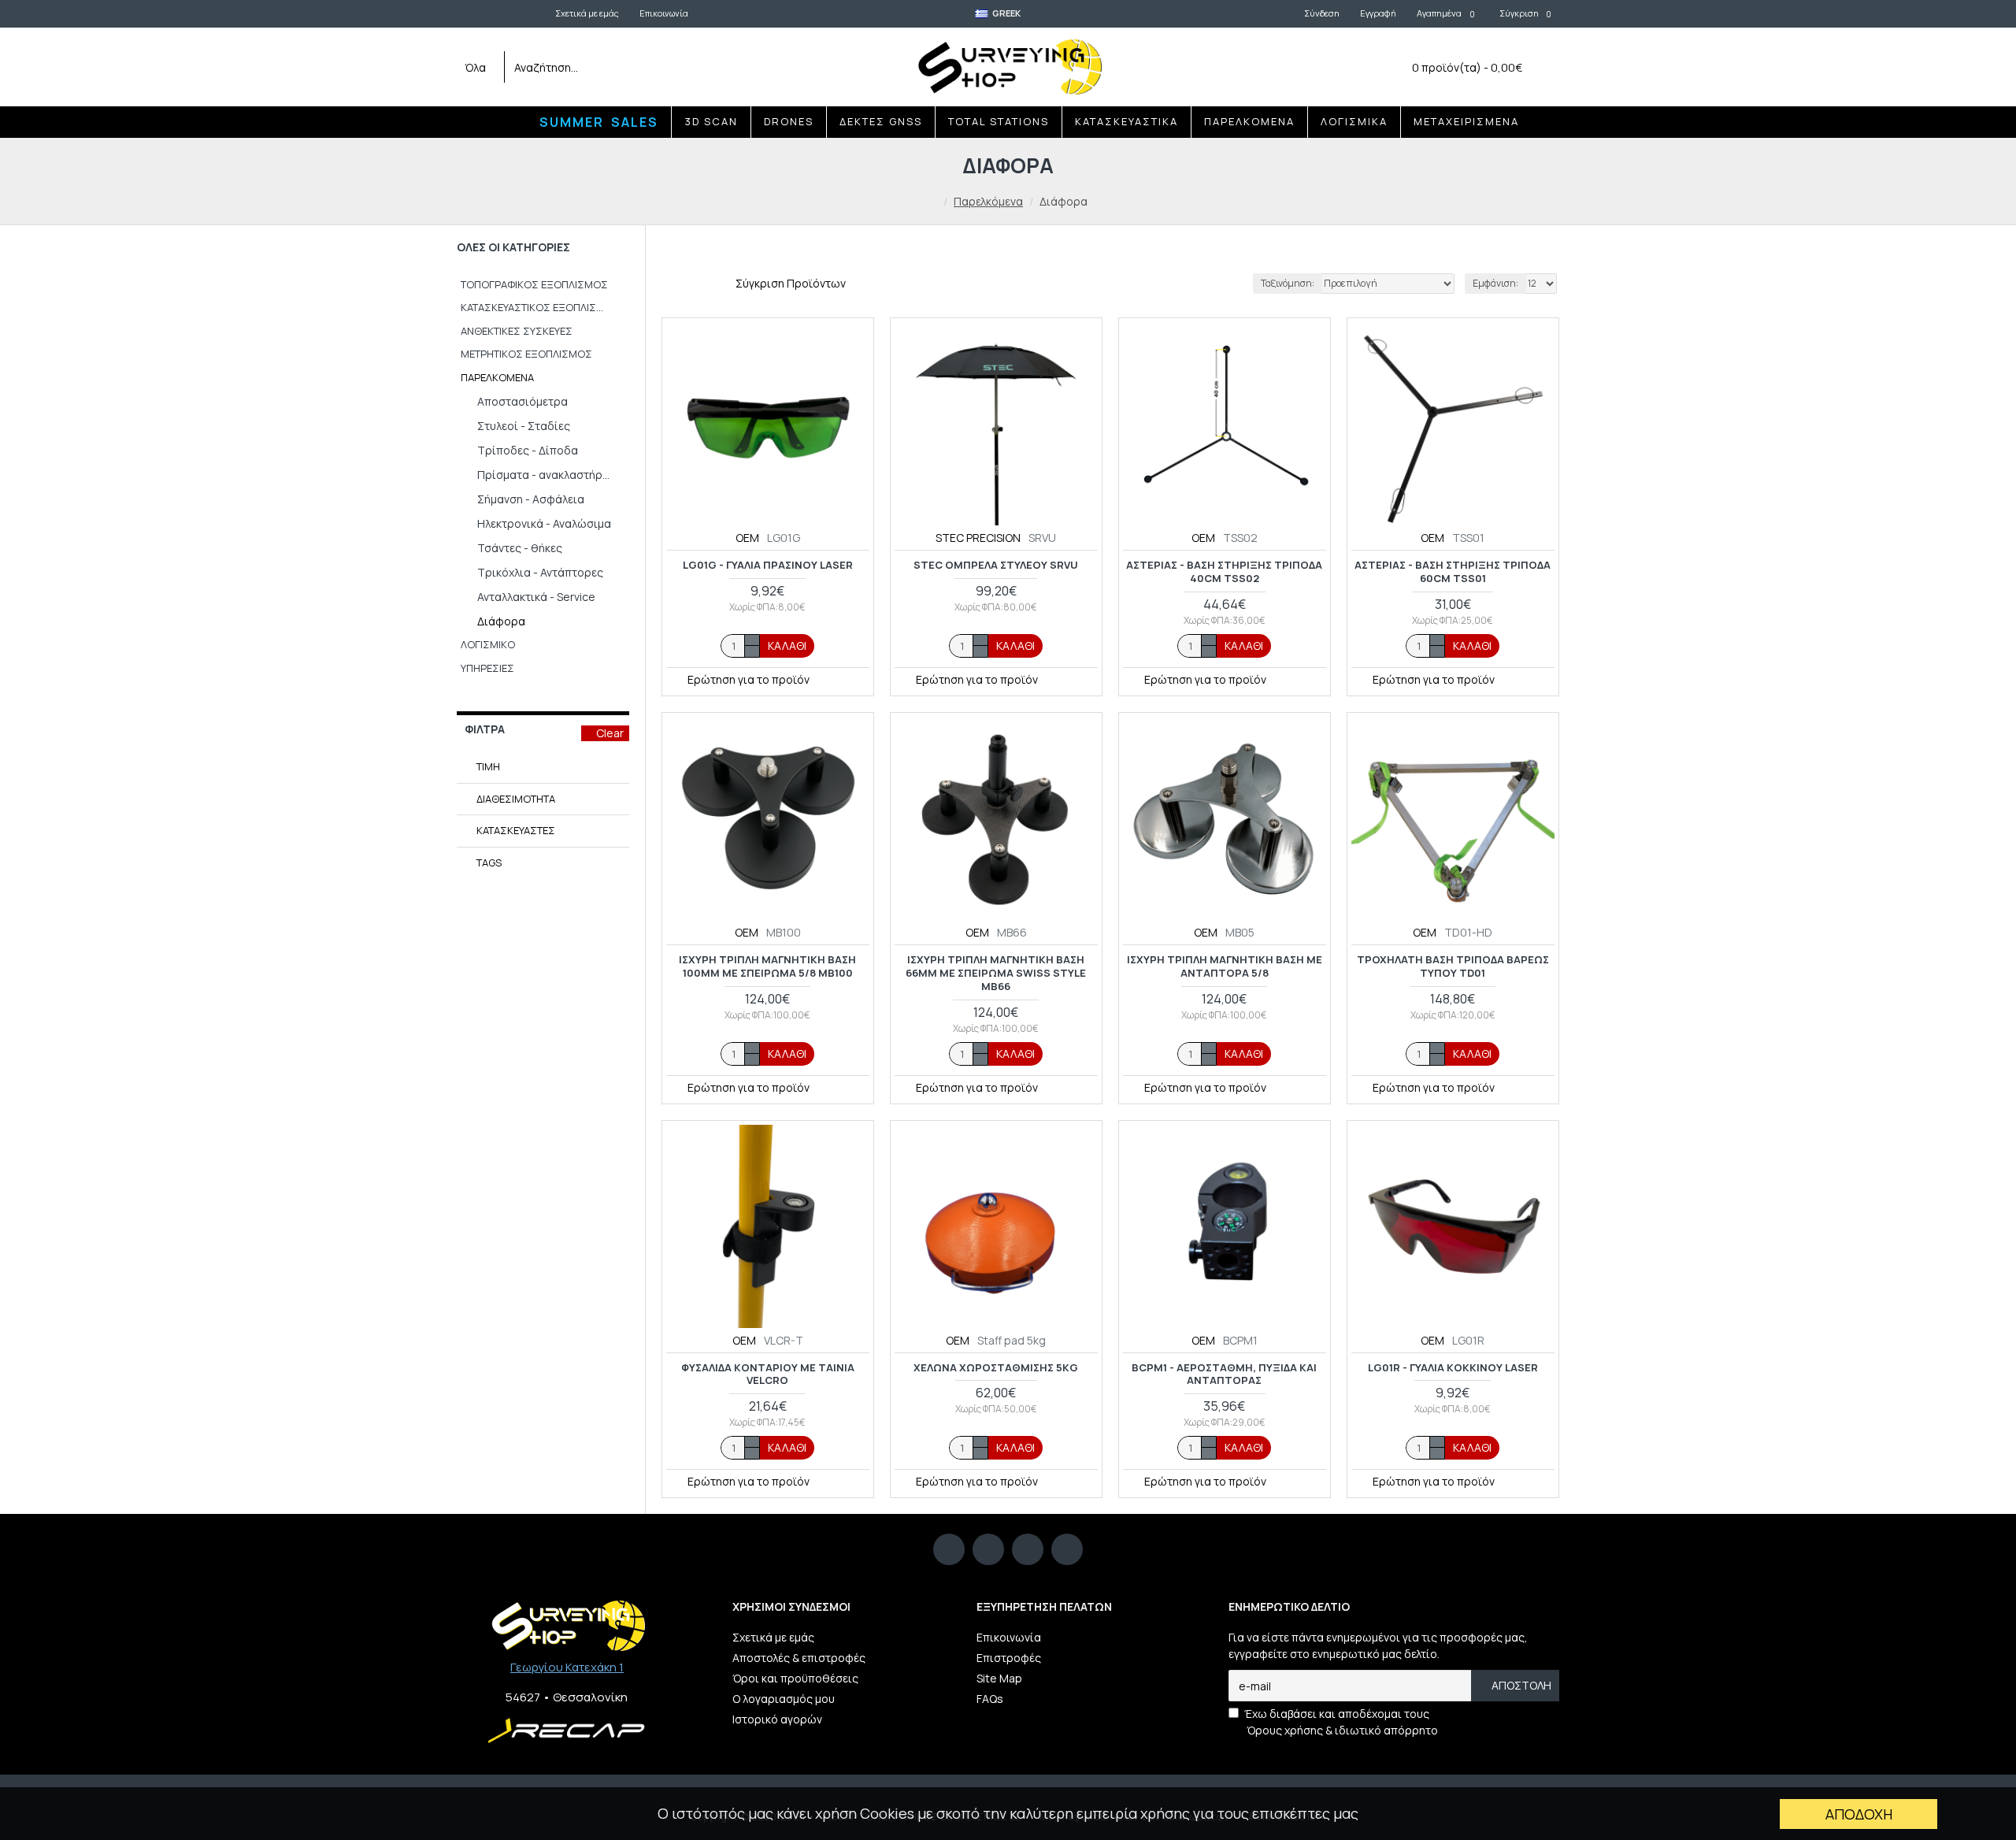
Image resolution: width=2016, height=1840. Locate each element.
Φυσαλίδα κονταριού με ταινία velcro (768, 1374)
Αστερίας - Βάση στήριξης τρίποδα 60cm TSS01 (1453, 572)
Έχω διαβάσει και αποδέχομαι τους (1341, 1722)
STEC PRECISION (978, 538)
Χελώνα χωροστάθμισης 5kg (996, 1368)
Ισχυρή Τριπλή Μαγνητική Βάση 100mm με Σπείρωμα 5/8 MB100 (767, 966)
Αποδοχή (1859, 1814)
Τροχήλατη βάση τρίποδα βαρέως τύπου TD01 (1453, 966)
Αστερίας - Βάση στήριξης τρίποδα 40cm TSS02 (1224, 572)
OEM (747, 538)
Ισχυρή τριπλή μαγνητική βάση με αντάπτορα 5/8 (1225, 966)
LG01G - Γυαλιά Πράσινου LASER (768, 565)
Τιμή (488, 766)
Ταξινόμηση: (1288, 283)
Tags (489, 862)
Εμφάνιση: (1495, 283)
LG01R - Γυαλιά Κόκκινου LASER (1453, 1368)
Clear (610, 733)
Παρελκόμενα (988, 201)
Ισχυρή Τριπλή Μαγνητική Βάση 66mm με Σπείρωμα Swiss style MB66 (996, 973)
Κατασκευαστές (516, 830)
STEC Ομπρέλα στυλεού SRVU (996, 565)
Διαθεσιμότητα (516, 799)
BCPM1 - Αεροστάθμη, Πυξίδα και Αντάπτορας (1224, 1374)
